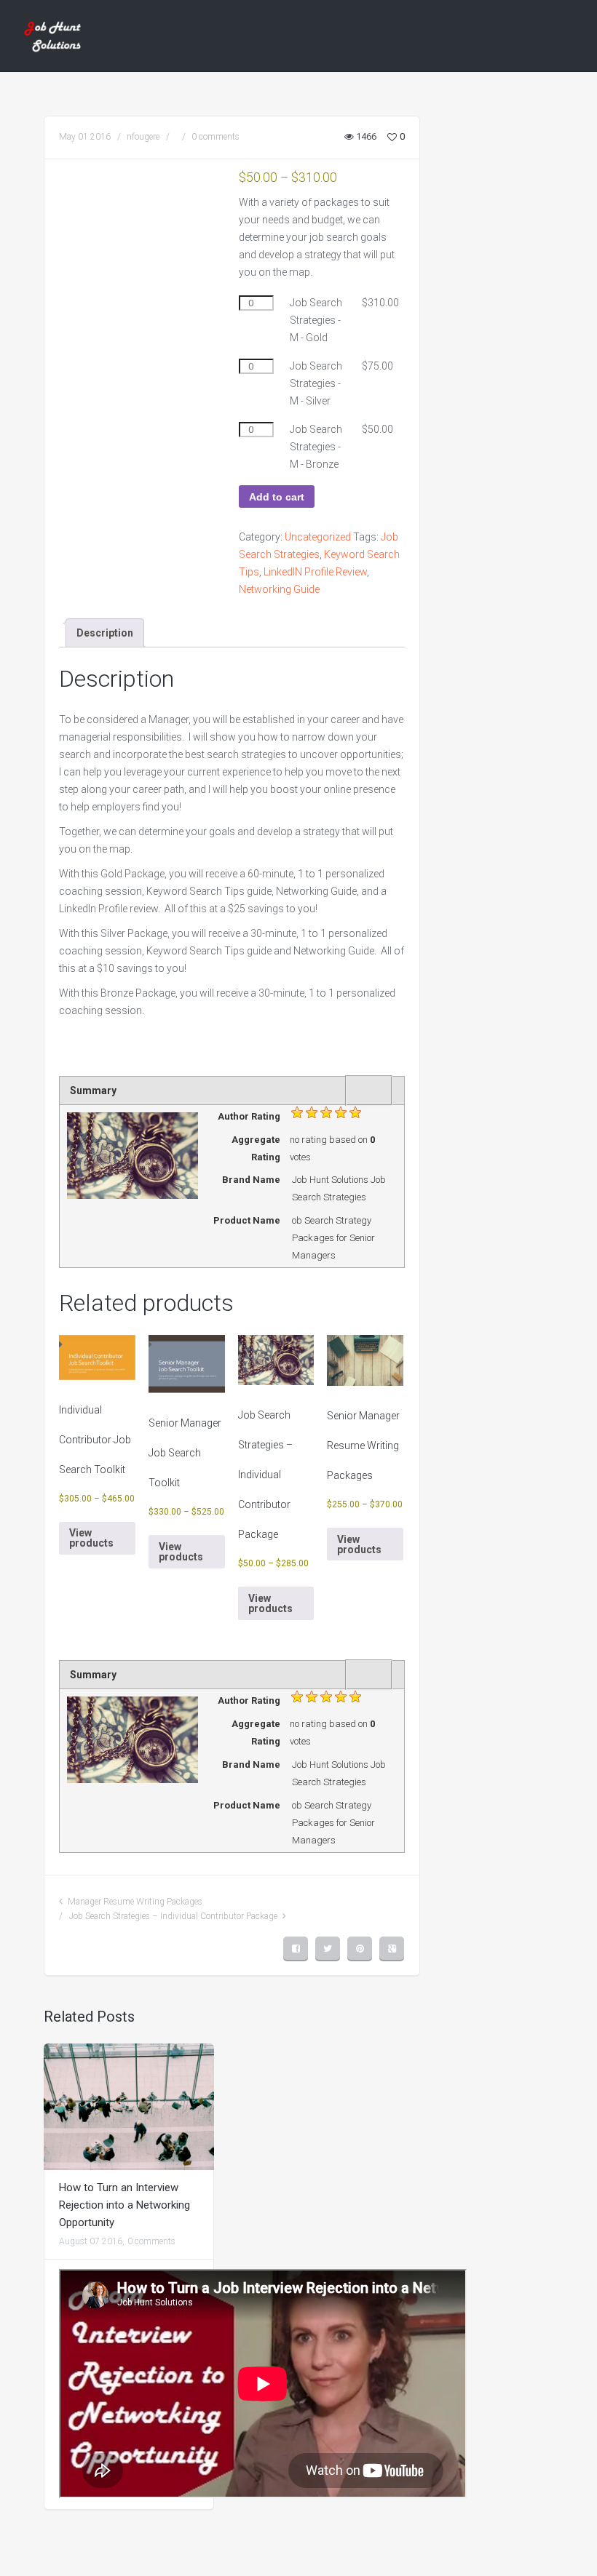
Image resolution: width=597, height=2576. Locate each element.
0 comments (216, 137)
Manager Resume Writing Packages (135, 1902)
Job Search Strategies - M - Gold (316, 320)
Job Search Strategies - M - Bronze (316, 447)
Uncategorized (318, 537)
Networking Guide (279, 589)
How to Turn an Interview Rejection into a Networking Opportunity (124, 2205)
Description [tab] (105, 633)
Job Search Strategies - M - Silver (316, 383)
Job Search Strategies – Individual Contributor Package (173, 1916)
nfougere (143, 137)
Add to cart (277, 497)
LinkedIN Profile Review (315, 572)
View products (91, 1538)
